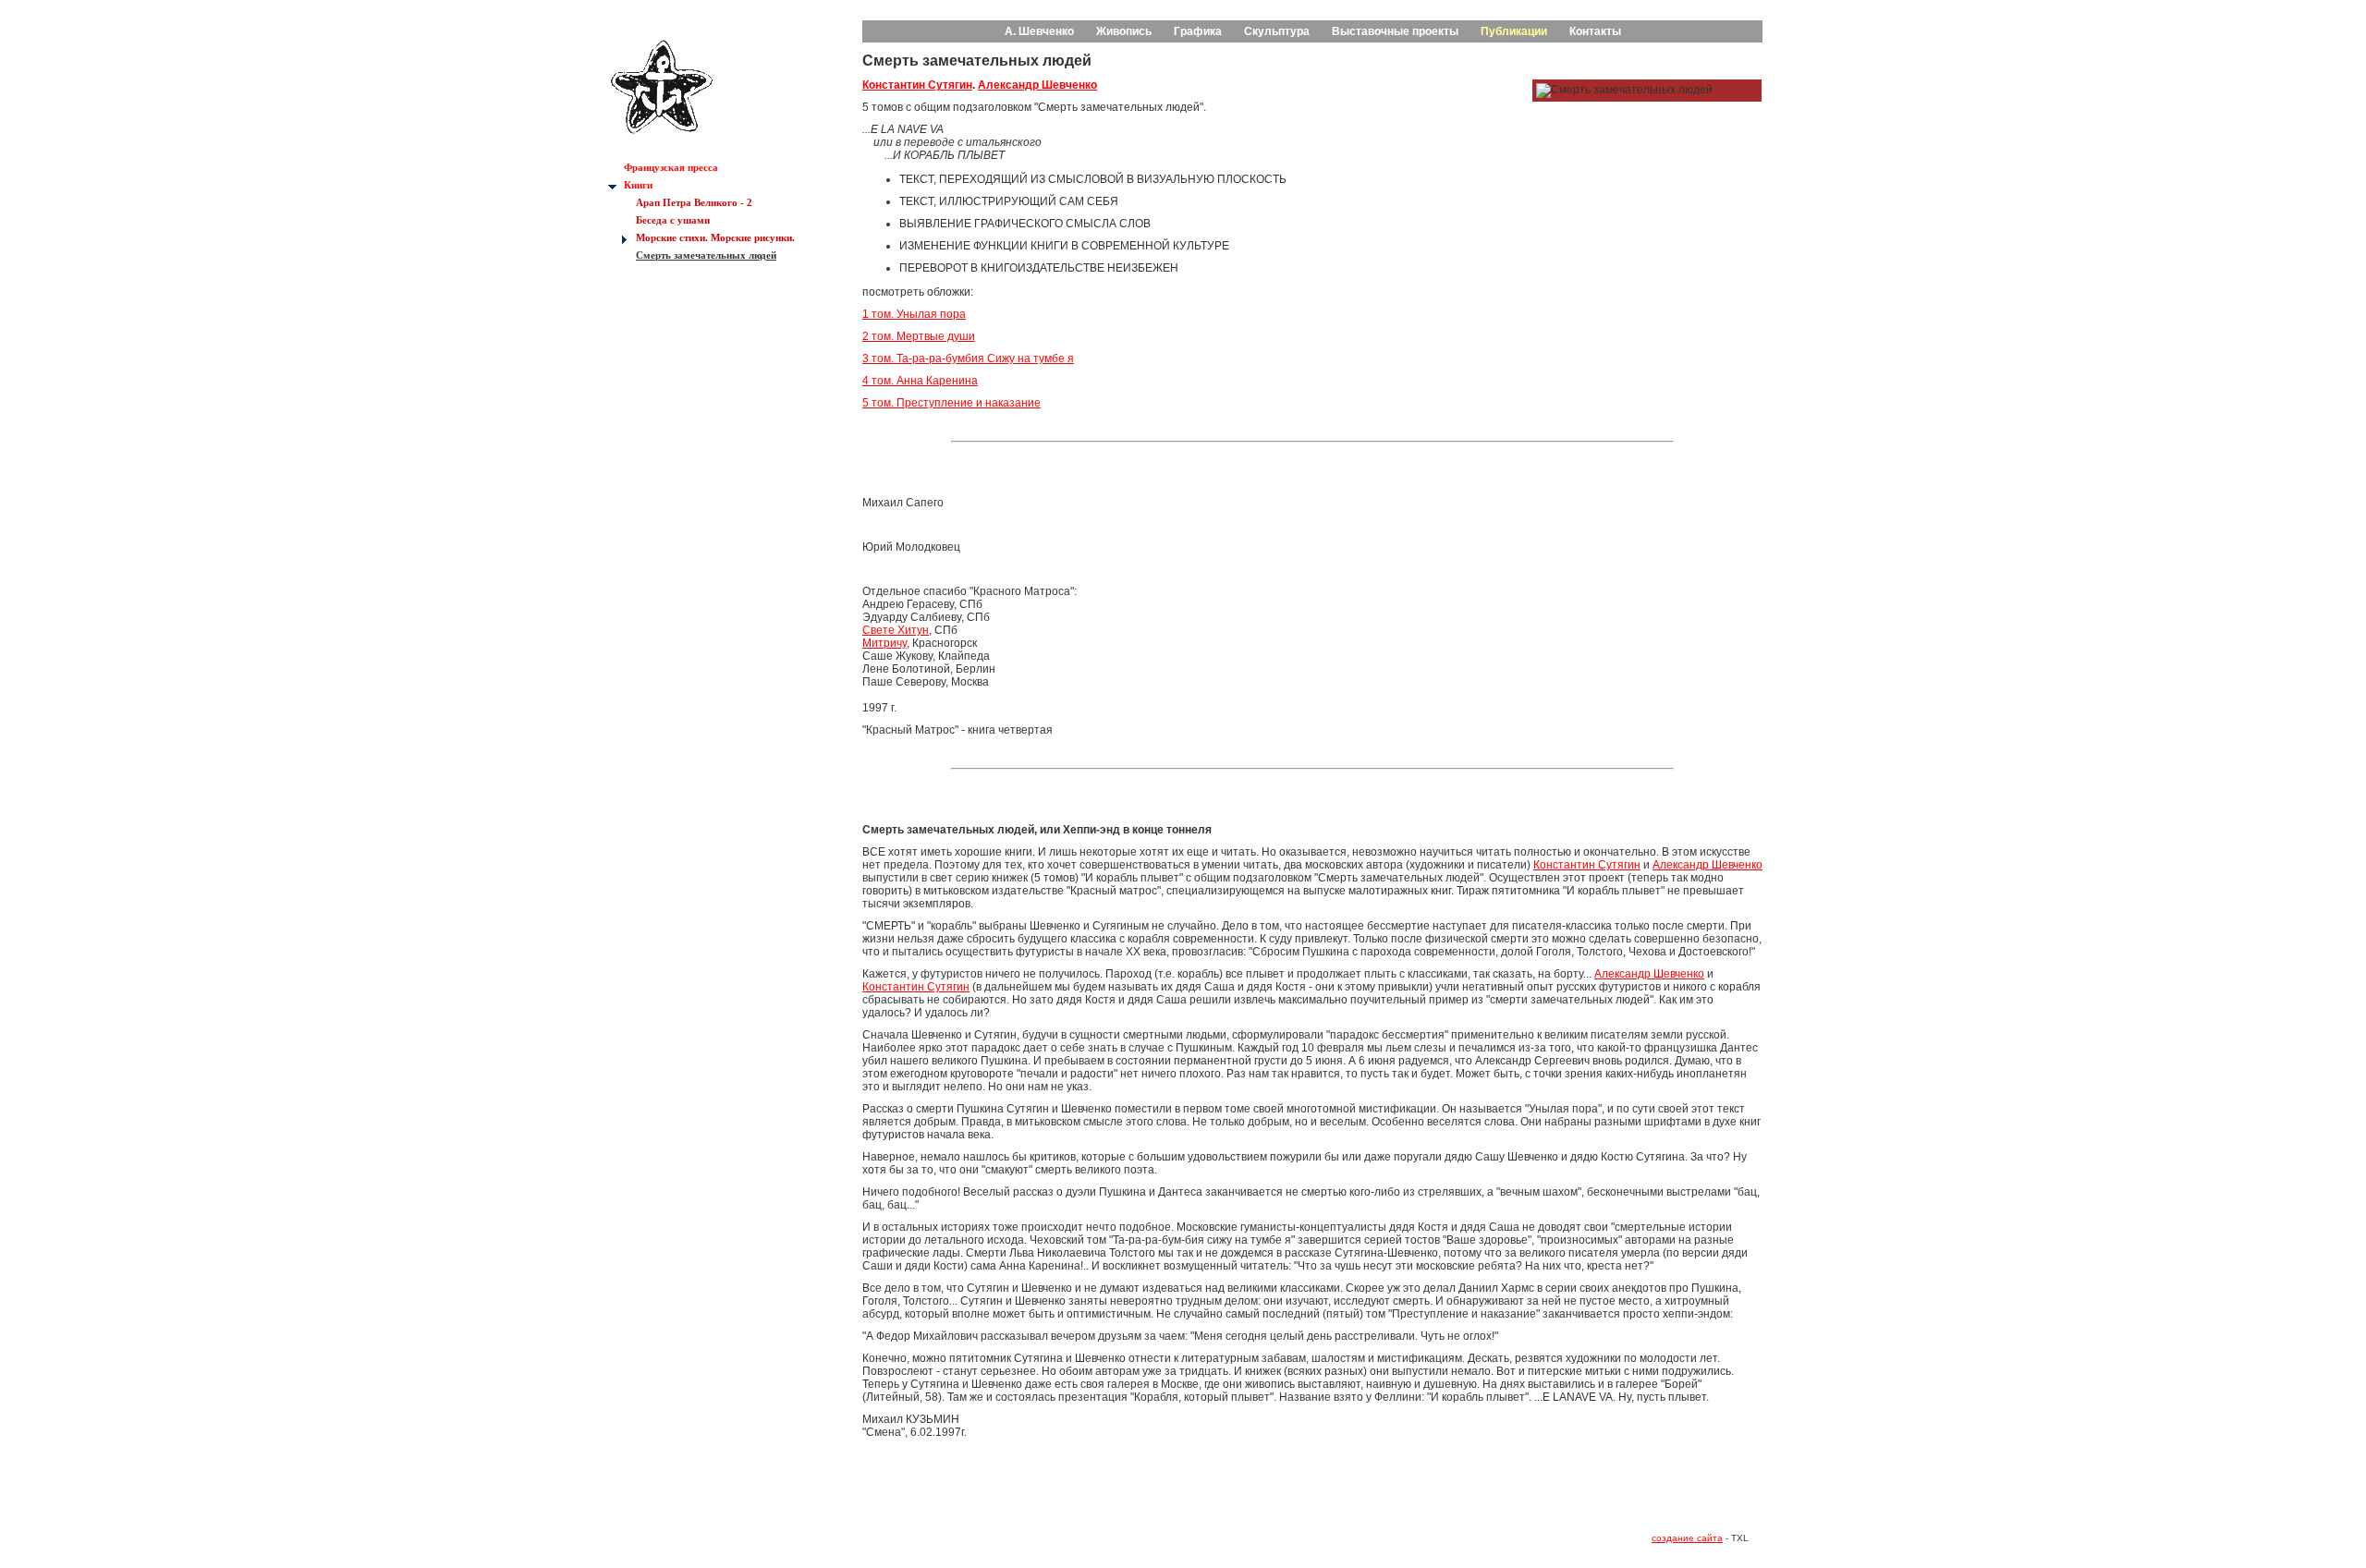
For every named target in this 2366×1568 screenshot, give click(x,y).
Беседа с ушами (673, 220)
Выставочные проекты (1395, 31)
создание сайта (1687, 1538)
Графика (1198, 31)
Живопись (1124, 31)
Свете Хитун (896, 630)
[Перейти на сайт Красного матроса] (662, 143)
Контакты (1595, 31)
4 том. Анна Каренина (920, 381)
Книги (638, 185)
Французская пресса (671, 167)
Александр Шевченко (1037, 85)
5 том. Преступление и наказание (951, 403)
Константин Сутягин (917, 85)
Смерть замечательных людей (706, 255)
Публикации (1514, 31)
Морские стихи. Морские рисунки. (715, 237)
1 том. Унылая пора (914, 314)
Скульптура (1277, 31)
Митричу (884, 643)
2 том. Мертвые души (919, 336)
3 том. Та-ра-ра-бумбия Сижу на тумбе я (968, 359)
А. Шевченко (1039, 31)
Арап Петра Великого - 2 (694, 202)
